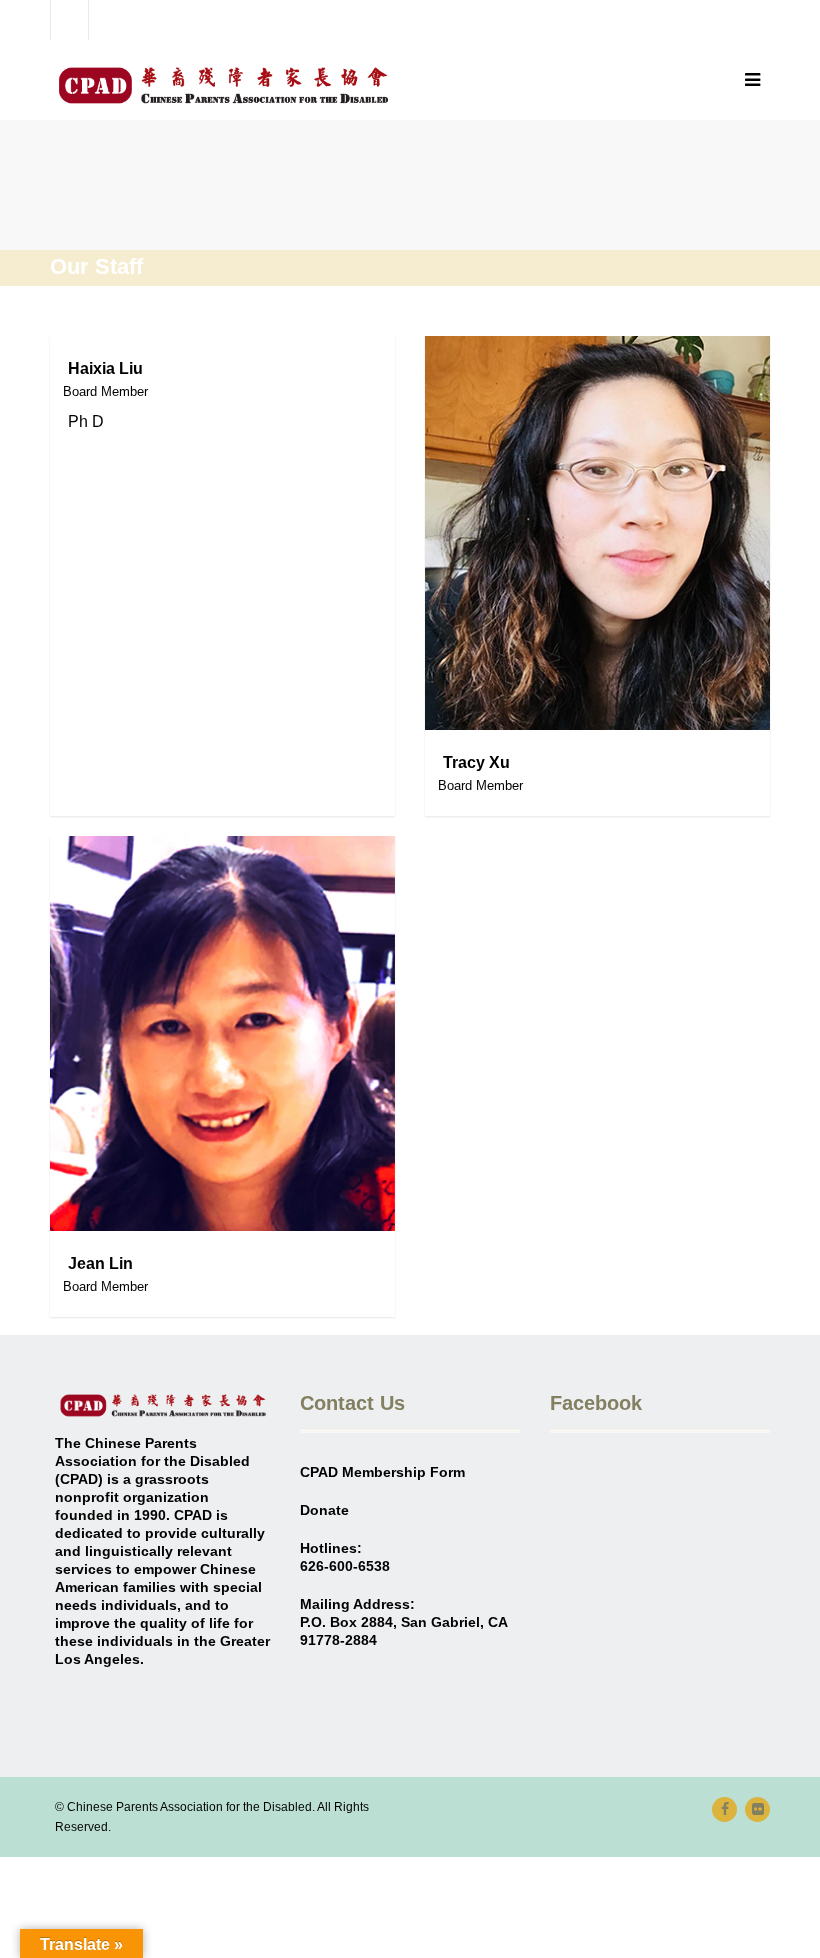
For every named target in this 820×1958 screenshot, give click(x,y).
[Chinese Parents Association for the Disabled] (222, 85)
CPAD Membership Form (382, 1472)
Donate (324, 1510)
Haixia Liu (105, 368)
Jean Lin (100, 1263)
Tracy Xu (476, 762)
